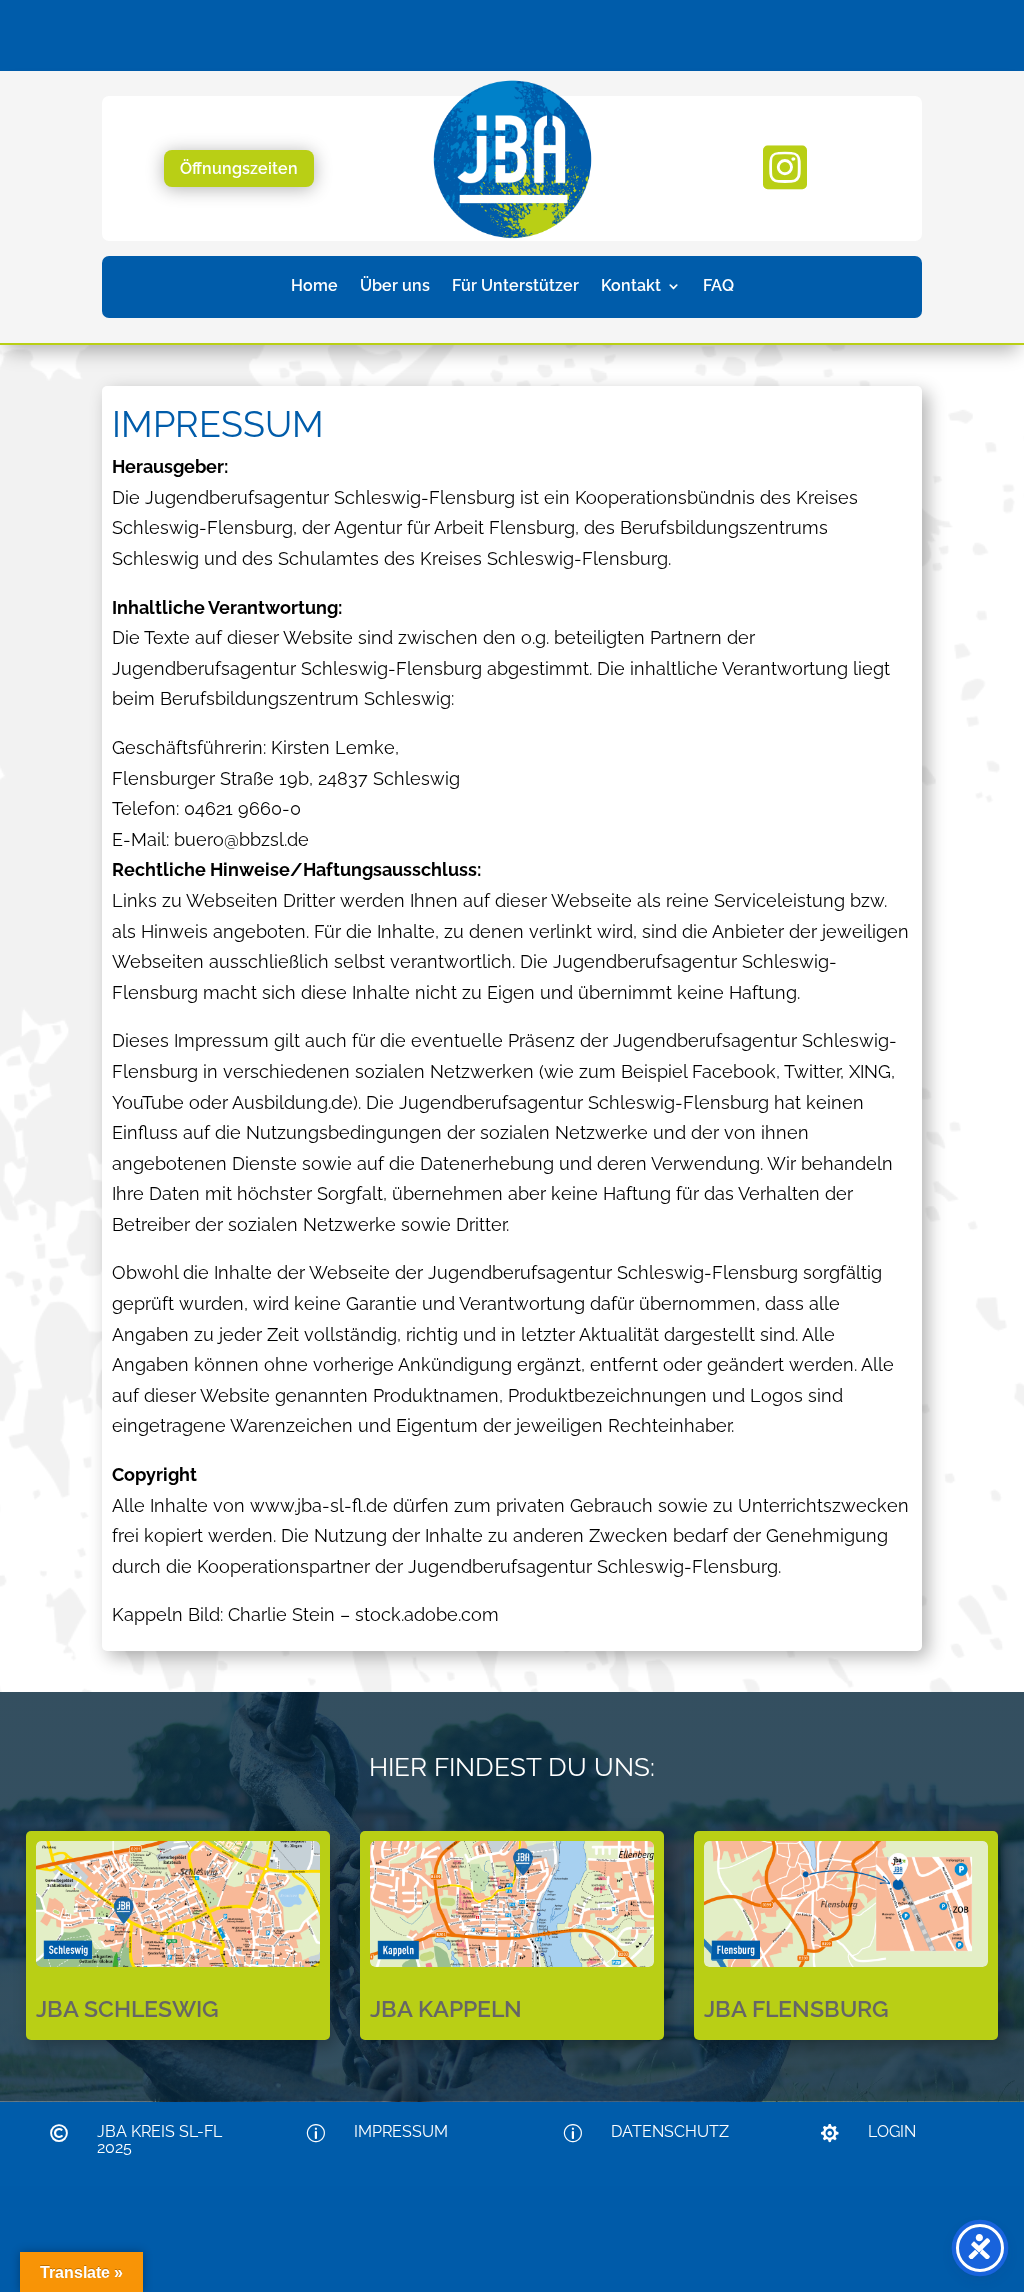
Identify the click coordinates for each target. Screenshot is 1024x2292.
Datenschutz (670, 2131)
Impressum (401, 2131)
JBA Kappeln (446, 2008)
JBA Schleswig (127, 2008)
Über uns (395, 287)
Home (314, 287)
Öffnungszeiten (239, 168)
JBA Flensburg (796, 2008)
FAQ (718, 287)
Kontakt (631, 287)
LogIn (892, 2131)
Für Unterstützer (515, 287)
